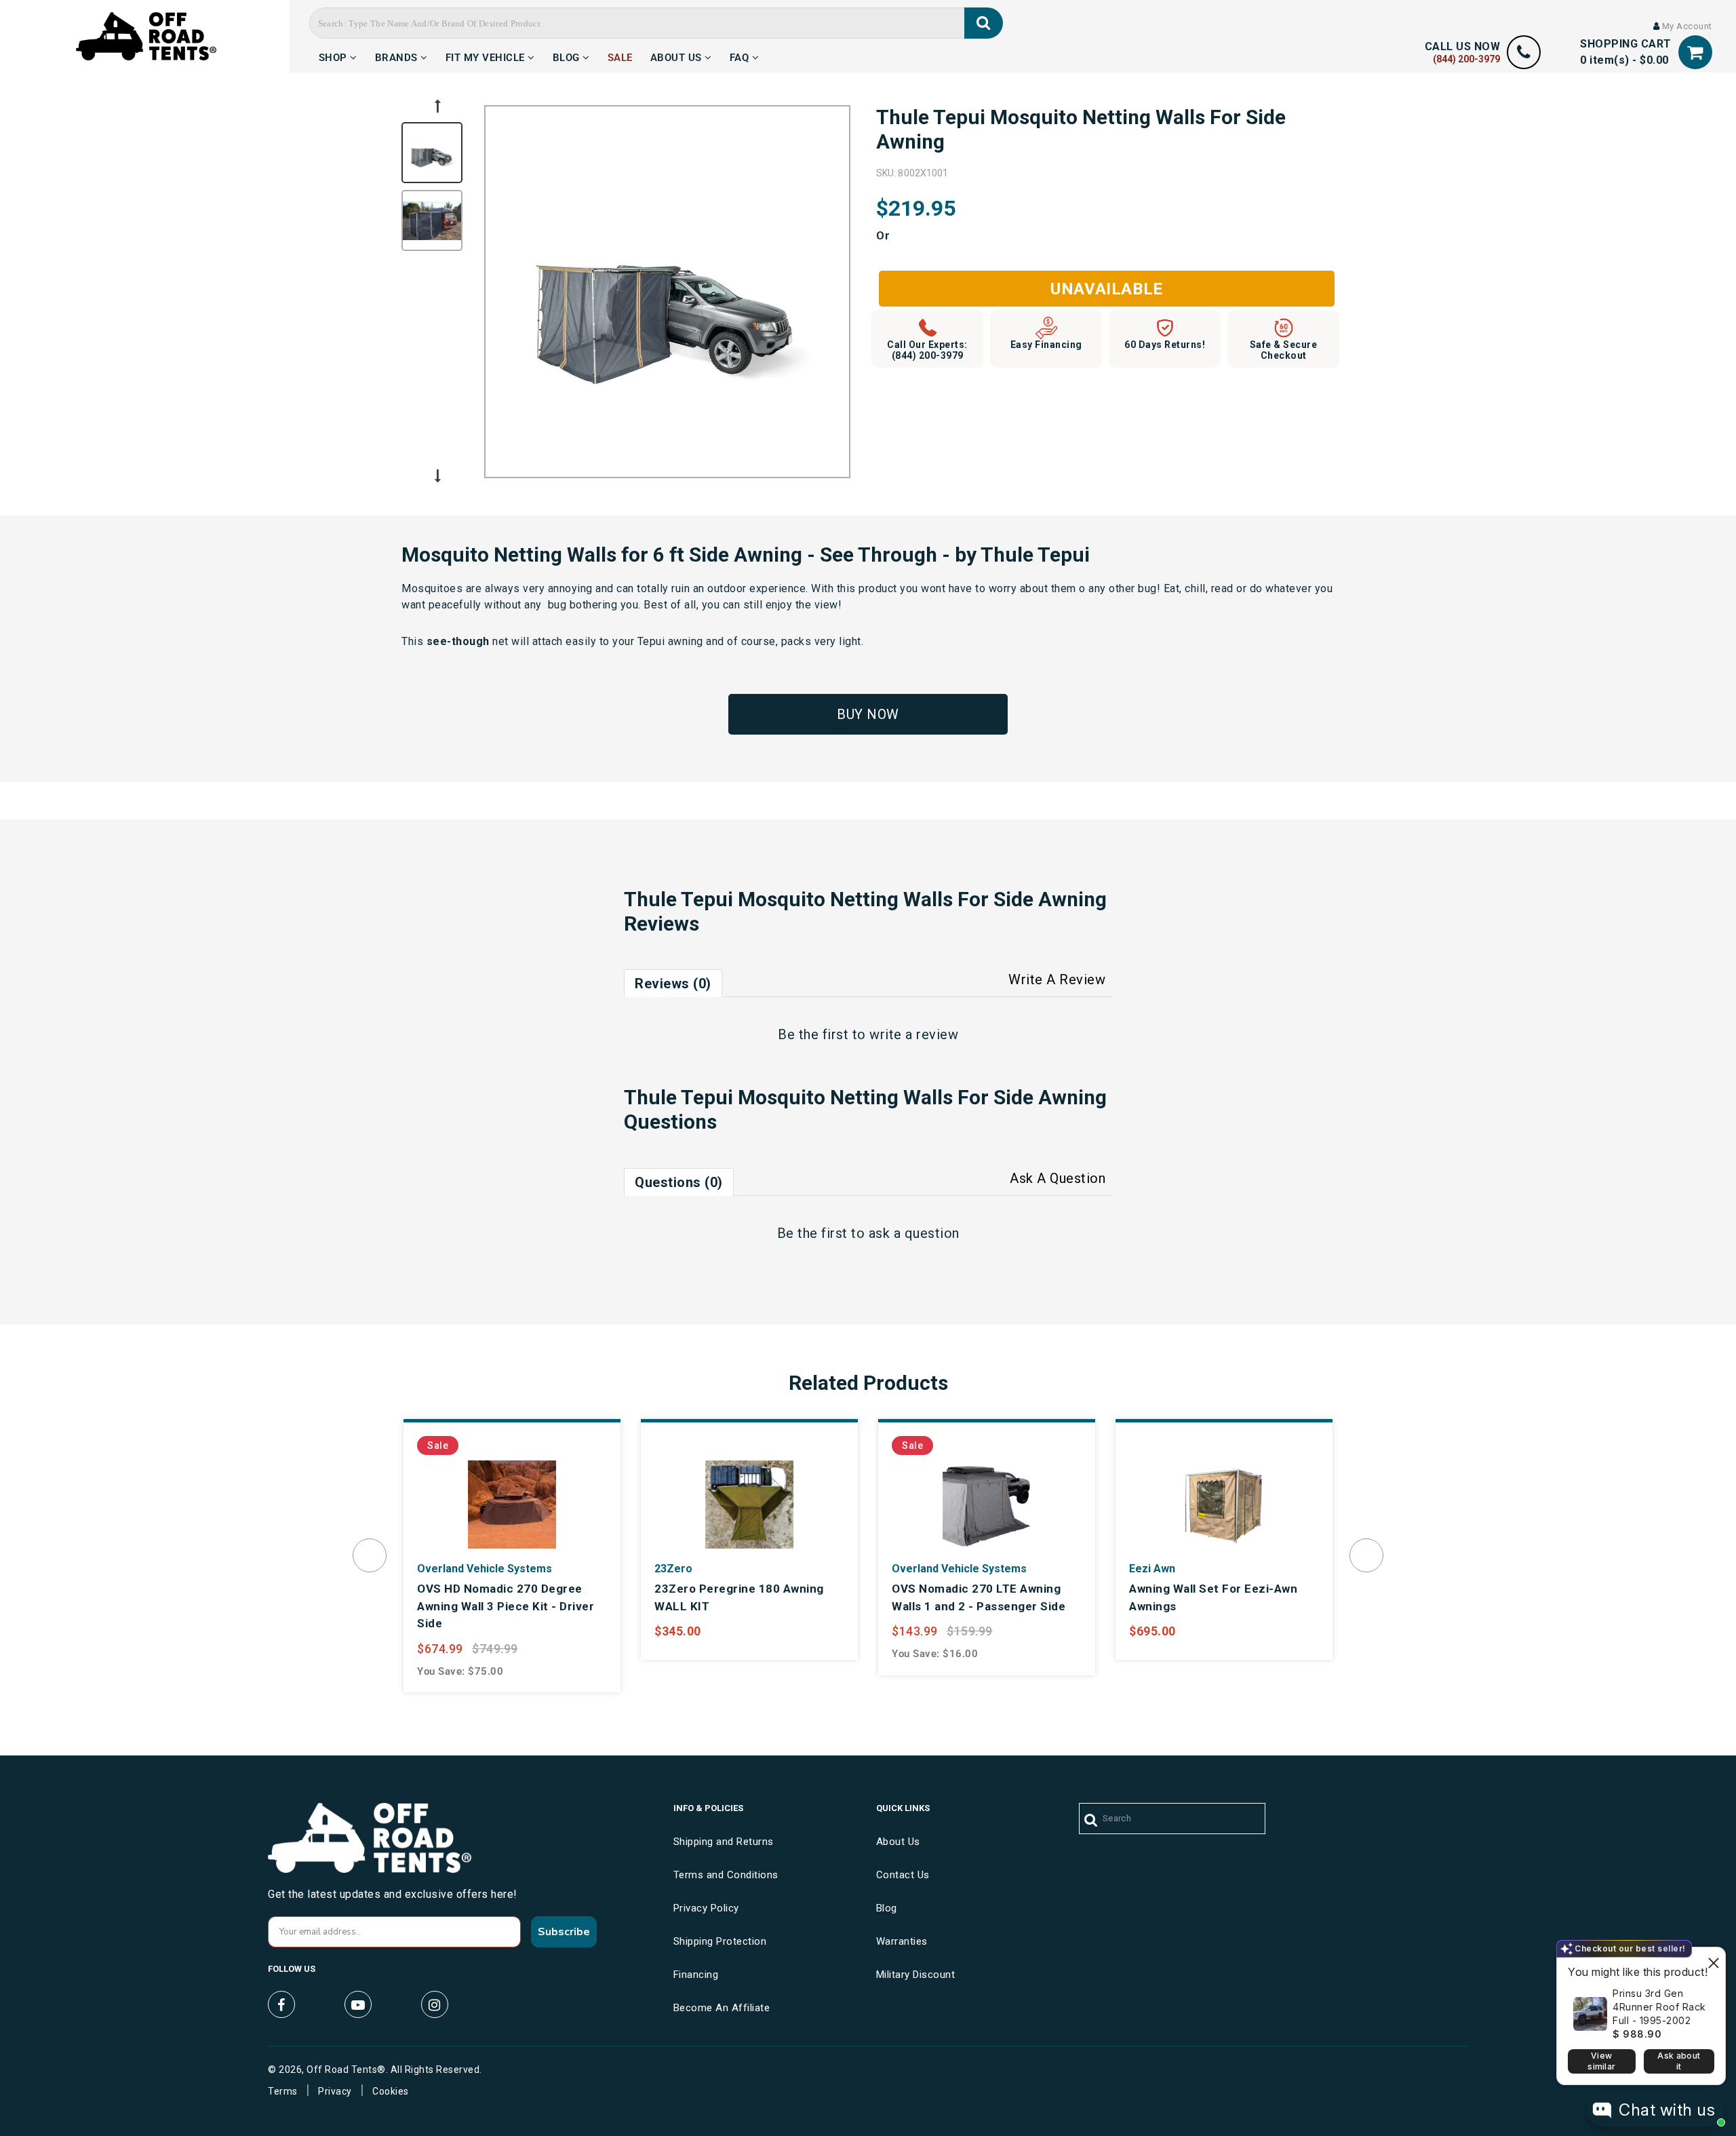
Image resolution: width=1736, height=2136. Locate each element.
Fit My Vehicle (487, 56)
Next (437, 476)
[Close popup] (1713, 1959)
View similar (1601, 2061)
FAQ (741, 56)
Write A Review (1057, 979)
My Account (1686, 26)
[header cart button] (1695, 53)
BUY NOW (868, 714)
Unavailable (1107, 289)
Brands (398, 56)
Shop (335, 56)
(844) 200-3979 (1466, 59)
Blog (568, 56)
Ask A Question (1058, 1178)
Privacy (335, 2091)
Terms (283, 2091)
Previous (437, 106)
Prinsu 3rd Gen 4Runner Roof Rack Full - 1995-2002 (1659, 2007)
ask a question (914, 1233)
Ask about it (1679, 2061)
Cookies (391, 2091)
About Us (678, 56)
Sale (620, 56)
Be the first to (868, 1034)
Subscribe (564, 1932)
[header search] (984, 23)
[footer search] (1091, 1821)
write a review (914, 1034)
